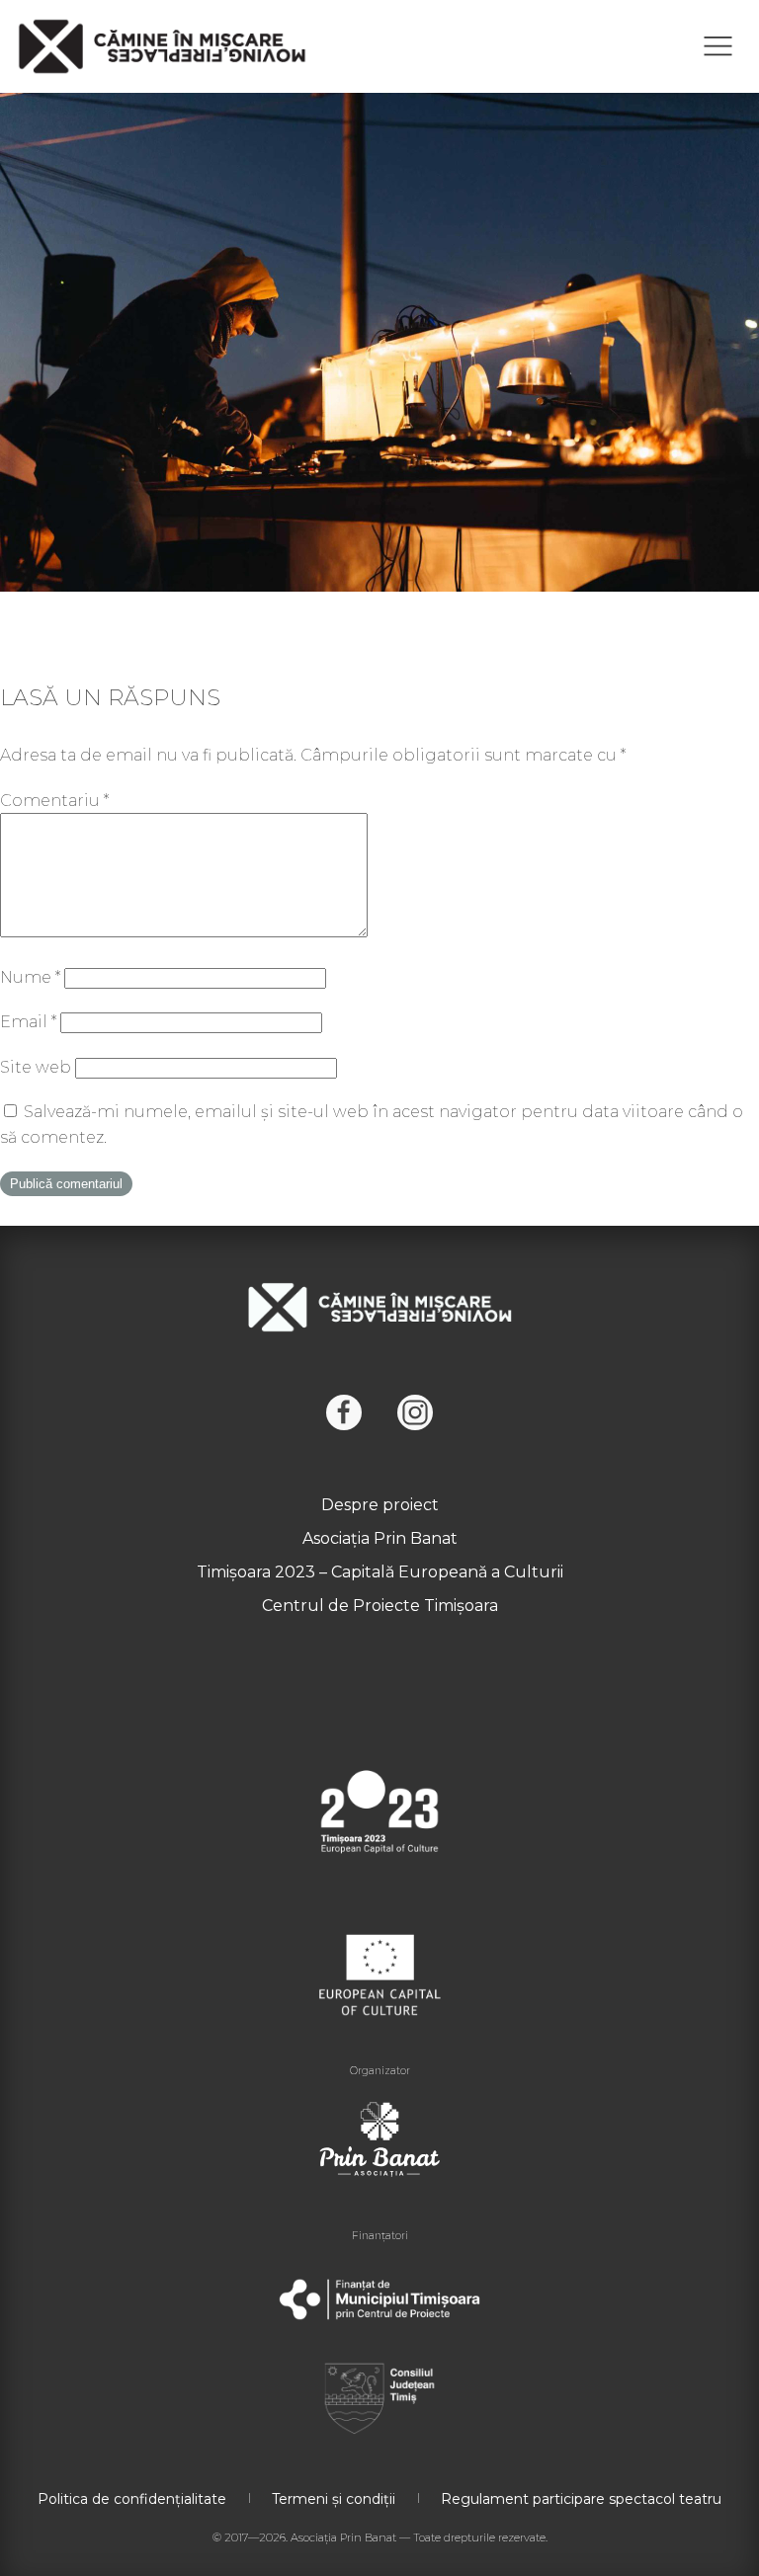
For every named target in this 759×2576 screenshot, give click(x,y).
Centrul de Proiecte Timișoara (380, 1606)
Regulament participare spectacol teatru (581, 2499)
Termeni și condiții (334, 2499)
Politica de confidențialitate (132, 2499)
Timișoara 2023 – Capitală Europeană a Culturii (380, 1572)
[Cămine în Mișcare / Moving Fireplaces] (163, 46)
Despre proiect (380, 1505)
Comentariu (54, 801)
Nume (30, 977)
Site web (36, 1067)
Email (28, 1022)
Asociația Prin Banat (380, 1538)
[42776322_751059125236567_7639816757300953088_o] (379, 337)
